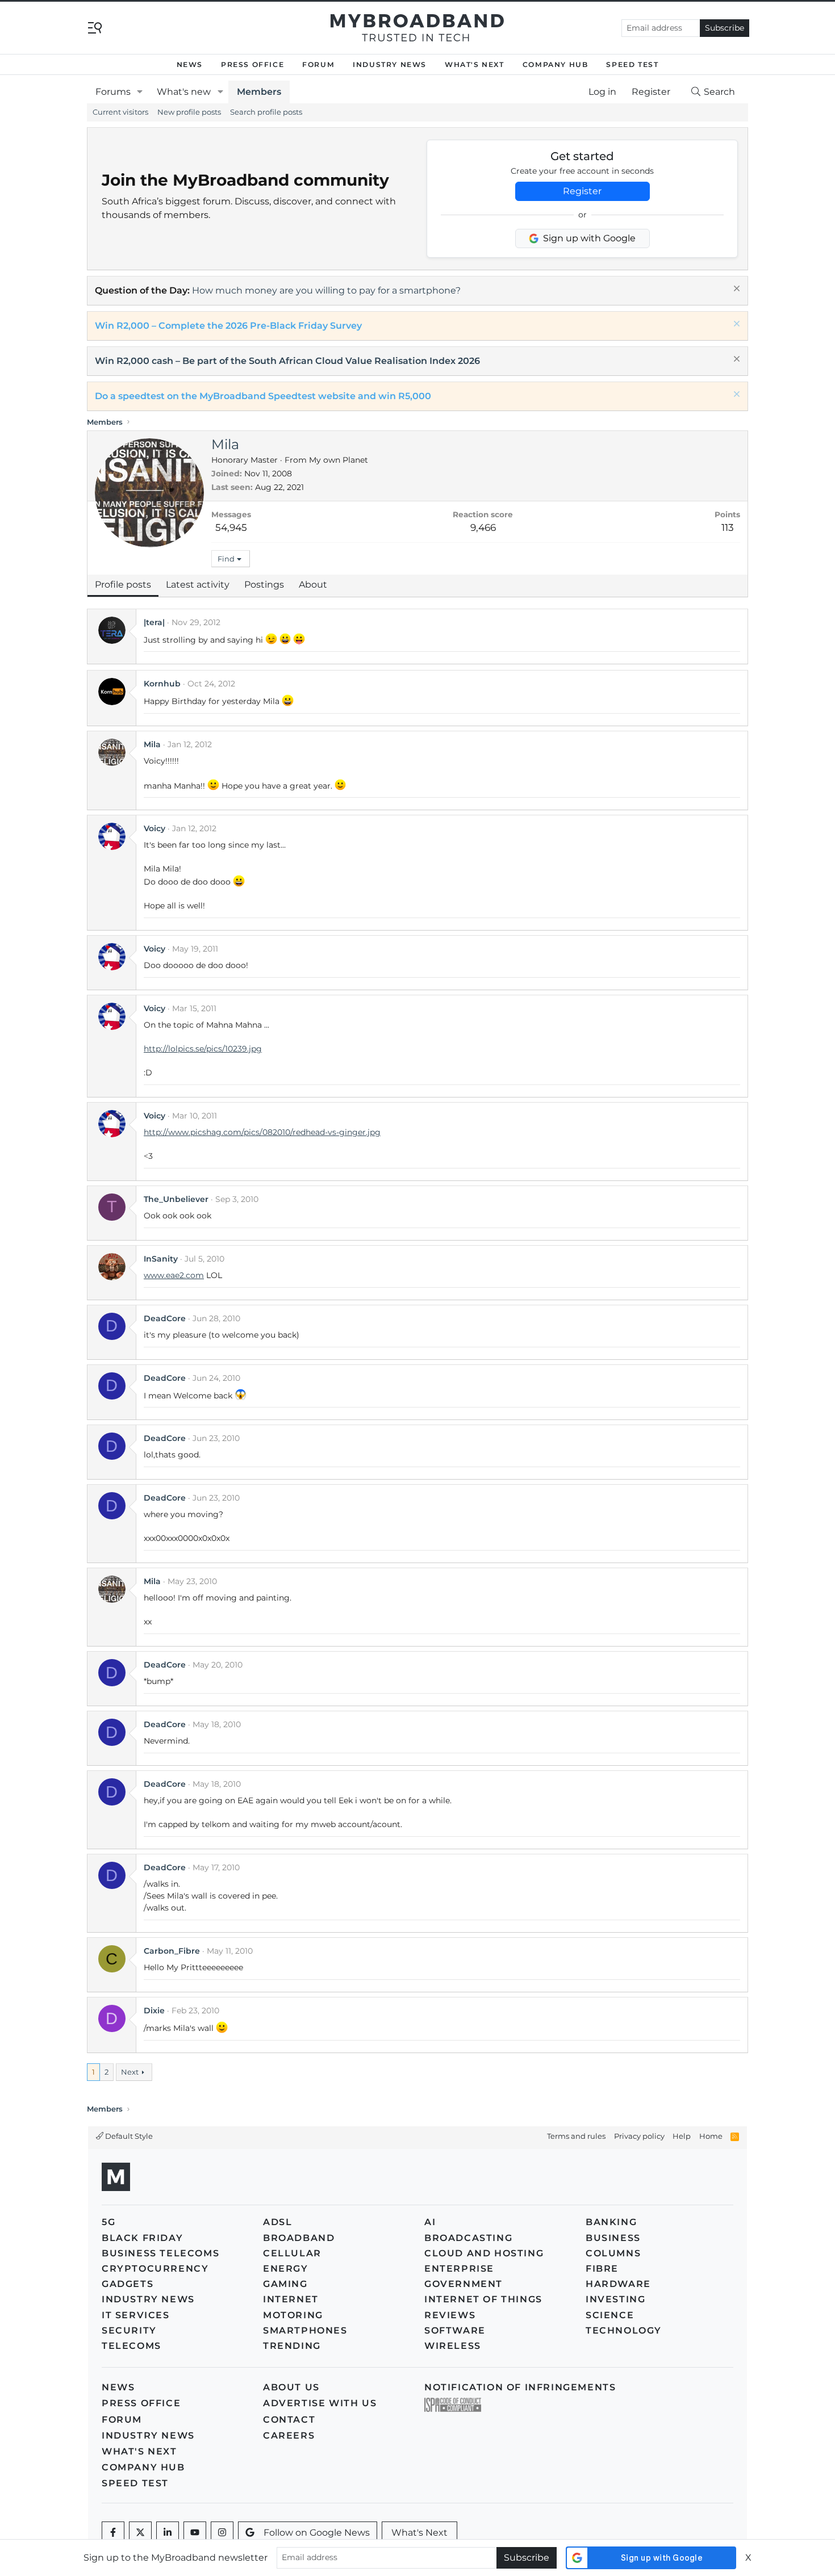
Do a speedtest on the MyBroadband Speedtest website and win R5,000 (263, 396)
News (190, 64)
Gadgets (128, 2284)
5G (108, 2222)
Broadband (299, 2238)
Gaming (285, 2284)
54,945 (231, 527)
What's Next (475, 64)
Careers (289, 2435)
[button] (140, 92)
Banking (611, 2222)
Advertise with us (320, 2403)
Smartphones (305, 2330)
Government (464, 2284)
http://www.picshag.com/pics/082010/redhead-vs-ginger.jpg (262, 1132)
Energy (286, 2269)
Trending (292, 2346)
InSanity (161, 1259)
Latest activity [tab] (198, 585)
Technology (624, 2330)
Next (130, 2072)
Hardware (618, 2284)
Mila (152, 744)
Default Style (128, 2136)
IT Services (136, 2315)
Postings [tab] (264, 585)
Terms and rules (576, 2136)
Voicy (155, 828)
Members (259, 92)
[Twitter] (140, 2533)
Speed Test (632, 64)
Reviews (450, 2315)
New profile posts (189, 112)
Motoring (293, 2315)
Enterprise (459, 2269)
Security (129, 2330)
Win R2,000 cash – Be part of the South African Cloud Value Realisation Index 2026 (287, 361)
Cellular (292, 2253)
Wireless (453, 2346)
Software (455, 2330)
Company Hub (556, 64)
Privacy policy (639, 2136)
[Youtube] (195, 2533)
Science (610, 2315)
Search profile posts (266, 112)
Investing (615, 2299)
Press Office (252, 64)
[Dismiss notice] (735, 290)
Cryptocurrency (155, 2269)
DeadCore (165, 1318)
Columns (613, 2253)
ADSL (277, 2222)
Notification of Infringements (520, 2387)
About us (291, 2387)
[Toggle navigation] (95, 27)
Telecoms (131, 2346)
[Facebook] (113, 2533)
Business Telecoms (160, 2253)
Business (613, 2238)
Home (711, 2136)
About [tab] (313, 585)
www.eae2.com (174, 1275)
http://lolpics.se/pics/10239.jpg (203, 1049)
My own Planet (339, 460)
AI (430, 2222)
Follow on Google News (317, 2533)
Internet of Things (483, 2299)
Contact (289, 2420)
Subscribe (725, 28)
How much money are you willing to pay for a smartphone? (326, 290)
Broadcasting (468, 2238)
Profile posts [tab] (123, 585)
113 (728, 527)
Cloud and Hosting (484, 2253)
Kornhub (162, 684)
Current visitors (120, 112)
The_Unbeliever (176, 1199)
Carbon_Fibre (172, 1951)
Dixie (154, 2010)
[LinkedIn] (168, 2533)
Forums (113, 92)
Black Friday (142, 2238)
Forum (318, 64)
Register (582, 191)
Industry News (390, 64)
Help (682, 2136)
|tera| (154, 622)
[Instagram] (222, 2533)
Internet (291, 2299)
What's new (184, 92)
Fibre (602, 2269)
